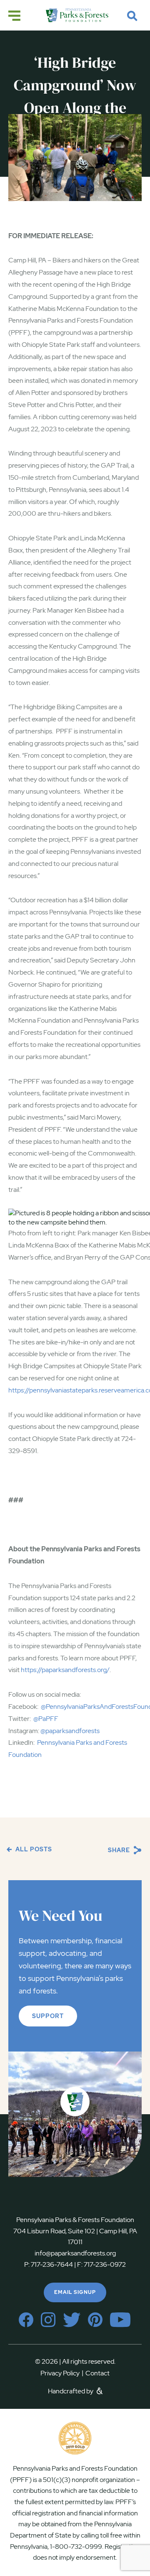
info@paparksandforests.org (75, 2253)
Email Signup (75, 2292)
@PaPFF (46, 1719)
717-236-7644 (52, 2264)
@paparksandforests (70, 1731)
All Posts (33, 1849)
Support (48, 2016)
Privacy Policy (62, 2373)
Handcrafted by (71, 2391)
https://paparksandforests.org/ (65, 1670)
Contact (97, 2373)
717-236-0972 (104, 2264)
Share (120, 1850)
